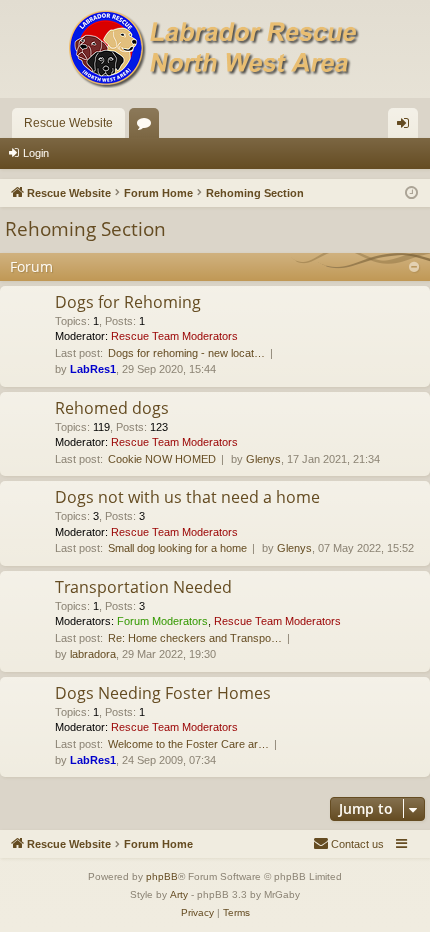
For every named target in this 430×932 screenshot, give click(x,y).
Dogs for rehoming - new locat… (186, 353)
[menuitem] (348, 844)
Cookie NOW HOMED (162, 459)
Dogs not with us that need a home (187, 497)
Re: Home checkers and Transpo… (195, 638)
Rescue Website (68, 123)
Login (36, 153)
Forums (148, 127)
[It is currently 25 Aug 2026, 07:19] (411, 193)
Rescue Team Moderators (174, 336)
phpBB (162, 876)
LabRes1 (93, 369)
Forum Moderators (162, 621)
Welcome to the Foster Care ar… (188, 744)
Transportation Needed (143, 587)
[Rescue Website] (215, 49)
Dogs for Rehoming (128, 302)
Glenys (263, 459)
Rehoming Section (85, 229)
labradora (93, 654)
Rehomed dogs (112, 408)
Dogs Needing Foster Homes (163, 693)
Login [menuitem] (407, 127)
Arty (179, 894)
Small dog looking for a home (177, 548)
